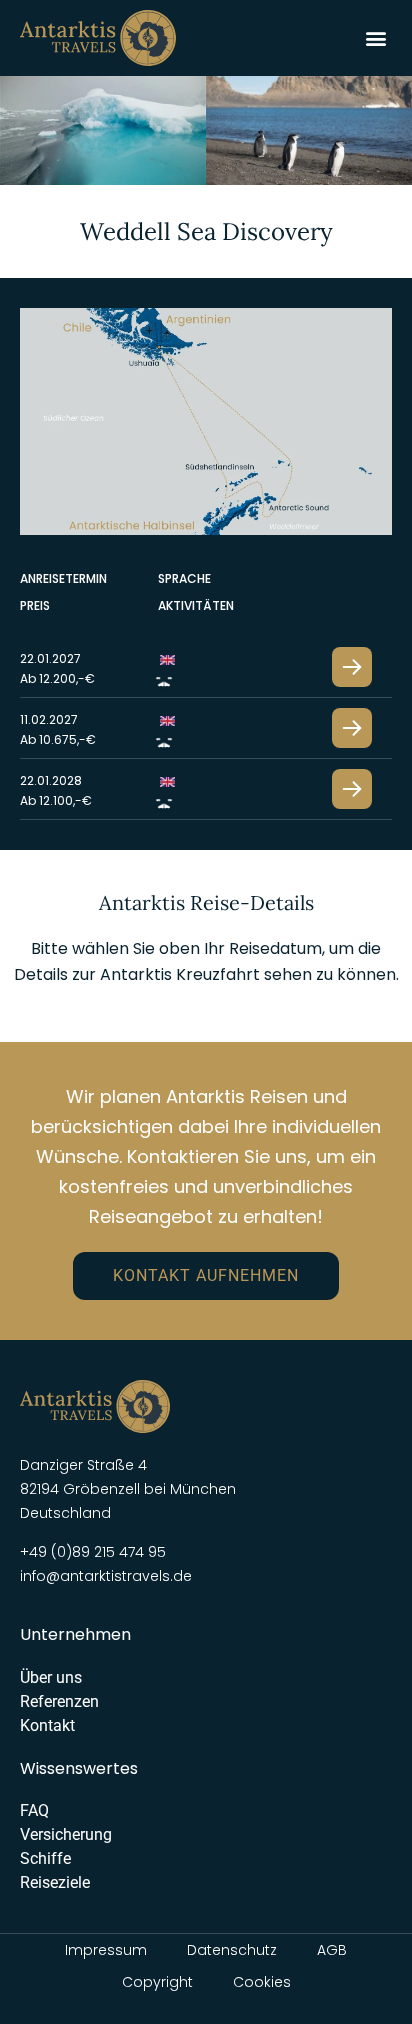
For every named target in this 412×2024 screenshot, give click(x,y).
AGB (332, 1950)
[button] (375, 37)
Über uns (51, 1677)
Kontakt (47, 1725)
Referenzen (59, 1701)
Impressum (106, 1950)
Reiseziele (55, 1882)
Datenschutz (232, 1950)
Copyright (157, 1982)
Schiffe (45, 1858)
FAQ (34, 1810)
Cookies (262, 1982)
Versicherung (66, 1834)
